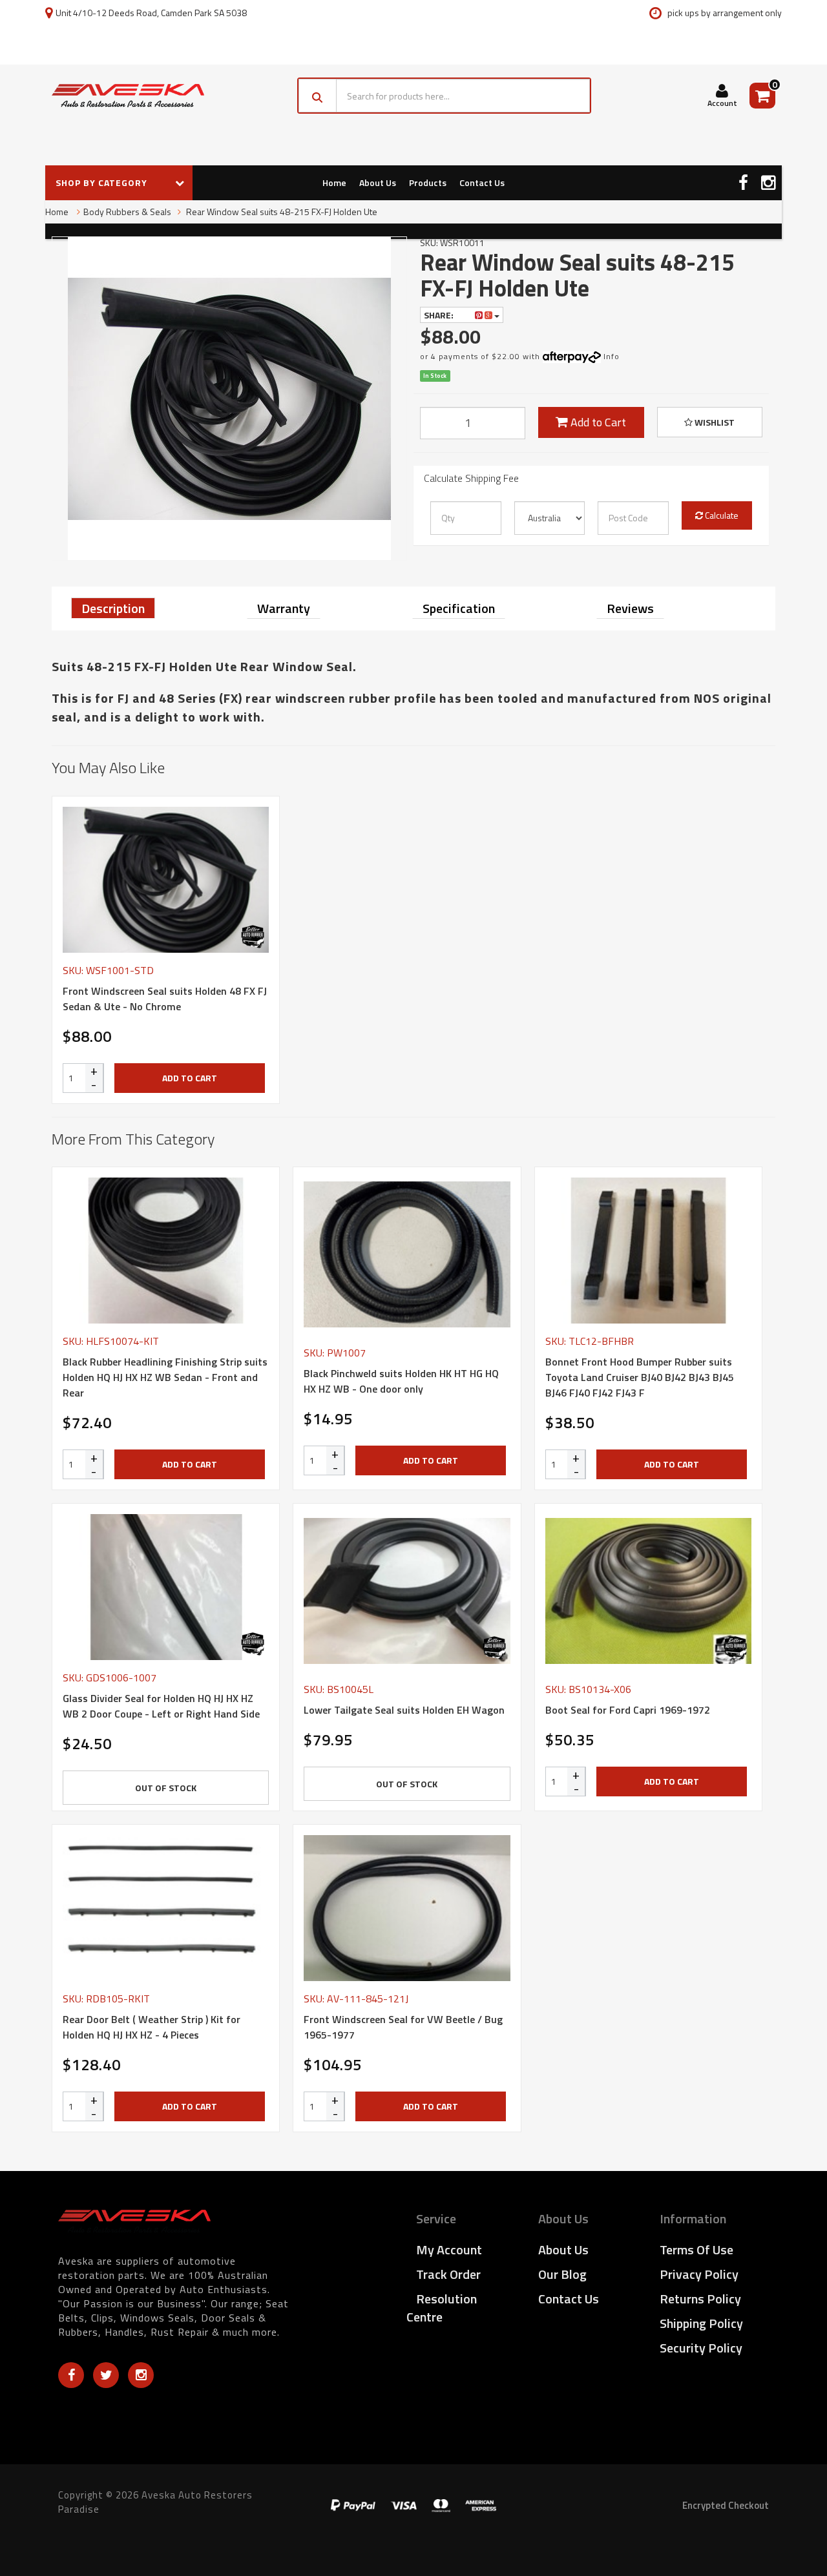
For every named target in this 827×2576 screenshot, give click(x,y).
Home (334, 182)
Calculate (721, 515)
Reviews (630, 608)
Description (113, 608)
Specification (459, 608)
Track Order (448, 2274)
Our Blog (562, 2274)
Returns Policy (700, 2299)
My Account (449, 2249)
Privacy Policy (699, 2274)
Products (428, 182)
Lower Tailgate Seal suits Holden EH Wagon (404, 1710)
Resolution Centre (442, 2308)
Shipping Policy (701, 2323)
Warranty (284, 608)
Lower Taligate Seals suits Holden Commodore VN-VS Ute (96, 2523)
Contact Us (482, 182)
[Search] (318, 96)
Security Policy (701, 2348)
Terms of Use (696, 2249)
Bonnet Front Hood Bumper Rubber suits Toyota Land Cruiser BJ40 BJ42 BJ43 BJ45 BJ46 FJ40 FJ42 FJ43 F (640, 1377)
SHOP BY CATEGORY (103, 182)
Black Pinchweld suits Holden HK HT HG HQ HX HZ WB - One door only (401, 1381)
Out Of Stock (166, 1788)
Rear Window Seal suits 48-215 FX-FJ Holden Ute (281, 212)
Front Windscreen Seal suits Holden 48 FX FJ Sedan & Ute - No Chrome (165, 999)
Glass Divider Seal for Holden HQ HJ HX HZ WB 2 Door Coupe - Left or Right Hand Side (161, 1706)
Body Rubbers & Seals (127, 212)
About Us (378, 182)
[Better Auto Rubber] (253, 937)
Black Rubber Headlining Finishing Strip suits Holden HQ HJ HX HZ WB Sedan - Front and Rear (165, 1377)
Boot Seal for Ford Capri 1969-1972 (628, 1710)
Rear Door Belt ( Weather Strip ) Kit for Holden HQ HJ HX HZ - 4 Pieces (152, 2027)
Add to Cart (597, 422)
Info (612, 356)
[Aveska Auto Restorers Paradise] (128, 96)
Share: (440, 315)
